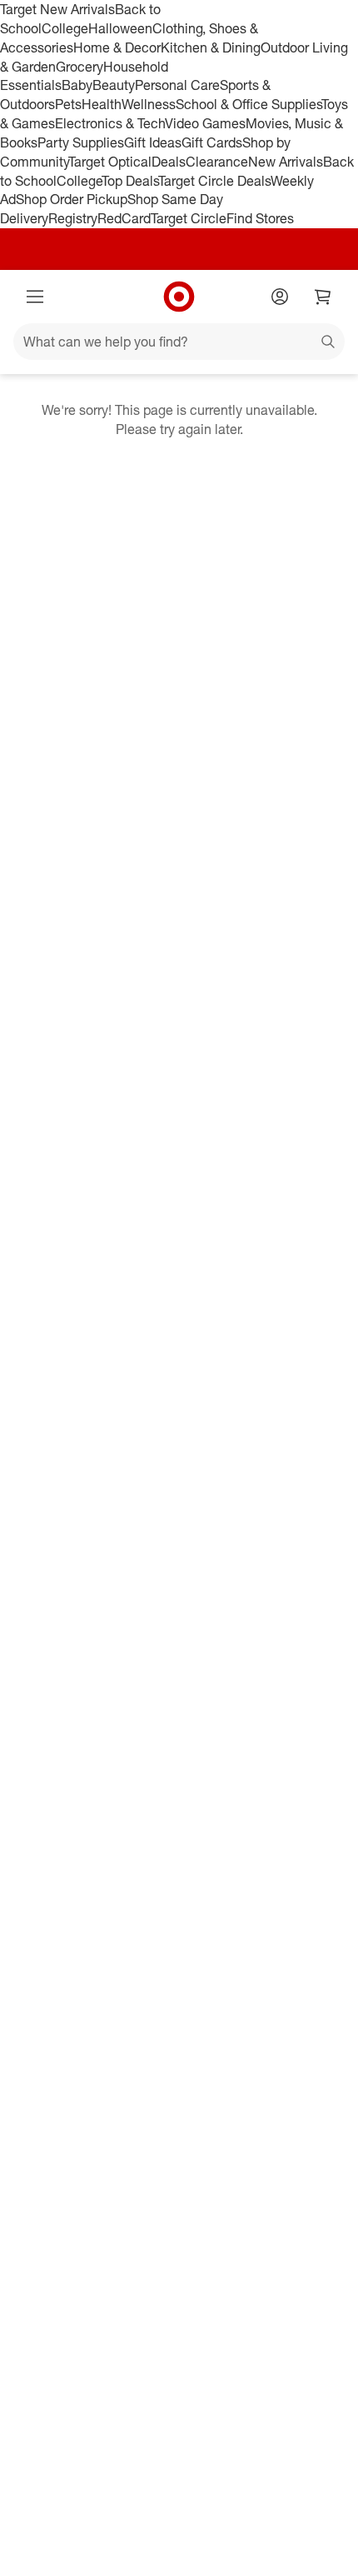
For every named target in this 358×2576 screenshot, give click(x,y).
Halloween (120, 28)
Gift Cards (212, 142)
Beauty (114, 85)
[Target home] (179, 297)
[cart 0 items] (323, 297)
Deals (169, 162)
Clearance (217, 162)
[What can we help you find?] (179, 342)
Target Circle (189, 218)
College (65, 28)
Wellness (149, 104)
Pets (68, 104)
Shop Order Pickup (72, 199)
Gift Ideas (153, 142)
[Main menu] (35, 297)
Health (102, 104)
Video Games (205, 123)
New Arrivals (286, 162)
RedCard (124, 218)
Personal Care (177, 85)
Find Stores (260, 218)
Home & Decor (117, 47)
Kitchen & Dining (211, 47)
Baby (77, 85)
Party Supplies (81, 142)
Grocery (80, 67)
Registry (73, 218)
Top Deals (130, 181)
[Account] (280, 297)
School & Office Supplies (249, 104)
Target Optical (110, 162)
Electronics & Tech (110, 123)
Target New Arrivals (57, 9)
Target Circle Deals (214, 181)
